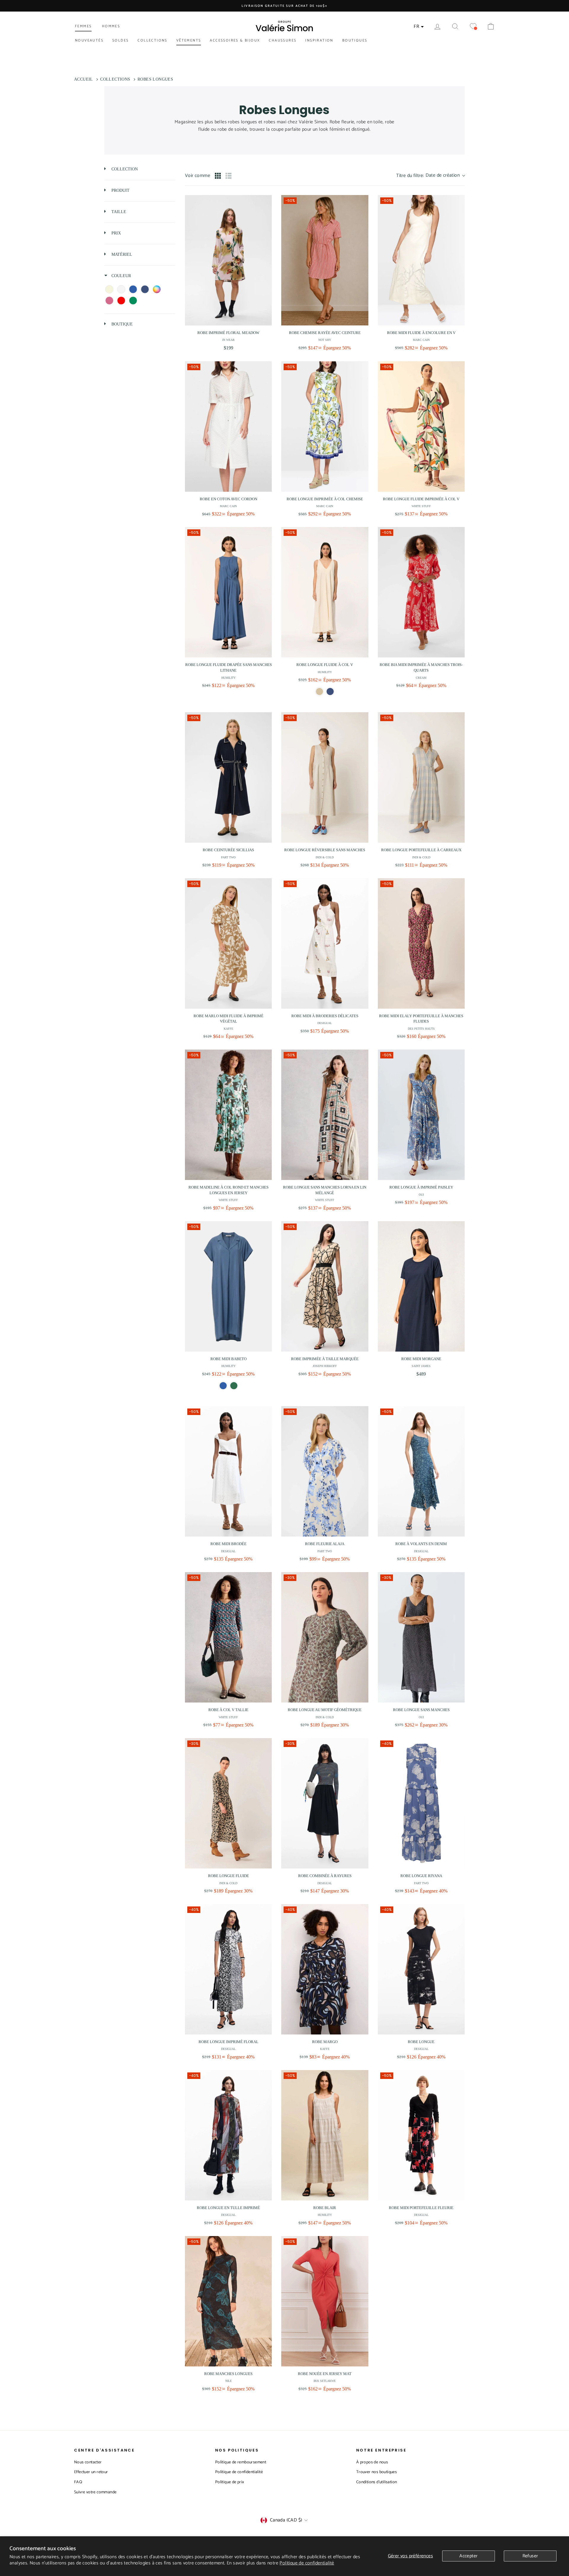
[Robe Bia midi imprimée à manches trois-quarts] (421, 592)
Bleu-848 (223, 1386)
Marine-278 (330, 691)
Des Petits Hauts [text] (421, 1029)
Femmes (83, 26)
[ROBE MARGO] (325, 1969)
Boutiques (355, 40)
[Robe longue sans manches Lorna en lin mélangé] (325, 1115)
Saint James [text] (421, 1366)
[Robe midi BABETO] (228, 1286)
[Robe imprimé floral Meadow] (228, 260)
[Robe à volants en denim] (421, 1471)
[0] (473, 27)
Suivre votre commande (95, 2492)
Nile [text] (228, 2381)
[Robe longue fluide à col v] (325, 592)
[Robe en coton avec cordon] (228, 427)
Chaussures (283, 40)
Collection (124, 169)
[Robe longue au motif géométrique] (325, 1637)
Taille (118, 212)
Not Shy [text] (325, 340)
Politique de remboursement (241, 2462)
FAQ (78, 2482)
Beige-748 (319, 691)
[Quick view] (266, 320)
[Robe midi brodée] (228, 1471)
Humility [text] (228, 678)
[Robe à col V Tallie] (228, 1637)
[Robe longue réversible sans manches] (325, 777)
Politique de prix (230, 2482)
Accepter (468, 2556)
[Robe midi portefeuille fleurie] (421, 2135)
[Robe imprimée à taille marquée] (325, 1286)
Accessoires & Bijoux (235, 40)
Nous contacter (88, 2462)
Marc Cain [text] (421, 340)
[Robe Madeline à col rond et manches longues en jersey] (228, 1115)
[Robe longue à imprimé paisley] (421, 1115)
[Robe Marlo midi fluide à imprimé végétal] (228, 943)
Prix (116, 233)
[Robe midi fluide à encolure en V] (421, 260)
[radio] (218, 176)
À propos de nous (372, 2462)
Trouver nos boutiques (377, 2472)
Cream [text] (421, 678)
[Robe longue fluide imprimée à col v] (421, 427)
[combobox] (430, 176)
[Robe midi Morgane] (421, 1286)
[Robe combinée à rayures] (325, 1803)
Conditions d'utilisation (377, 2482)
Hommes (111, 26)
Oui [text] (421, 1195)
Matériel (121, 254)
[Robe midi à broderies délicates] (325, 943)
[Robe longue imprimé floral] (228, 1969)
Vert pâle (234, 1386)
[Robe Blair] (325, 2135)
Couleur (121, 276)
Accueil (84, 79)
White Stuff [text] (421, 506)
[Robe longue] (421, 1969)
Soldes (120, 40)
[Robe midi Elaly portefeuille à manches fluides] (421, 943)
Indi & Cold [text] (325, 857)
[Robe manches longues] (228, 2301)
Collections (152, 40)
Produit (120, 190)
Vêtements (189, 40)
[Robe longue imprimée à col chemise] (325, 427)
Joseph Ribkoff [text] (325, 1366)
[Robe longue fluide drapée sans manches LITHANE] (228, 592)
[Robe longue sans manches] (421, 1637)
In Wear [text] (228, 340)
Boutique (122, 324)
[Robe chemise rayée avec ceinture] (325, 260)
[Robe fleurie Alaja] (325, 1471)
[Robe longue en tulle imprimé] (228, 2135)
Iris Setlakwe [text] (325, 2381)
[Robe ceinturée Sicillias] (228, 777)
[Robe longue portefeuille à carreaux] (421, 777)
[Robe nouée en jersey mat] (325, 2301)
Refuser (530, 2556)
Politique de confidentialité (307, 2563)
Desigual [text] (325, 1023)
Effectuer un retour (91, 2472)
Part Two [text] (228, 857)
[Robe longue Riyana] (421, 1803)
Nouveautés (89, 40)
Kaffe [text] (228, 1029)
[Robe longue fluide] (228, 1803)
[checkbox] (109, 289)
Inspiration (319, 40)
